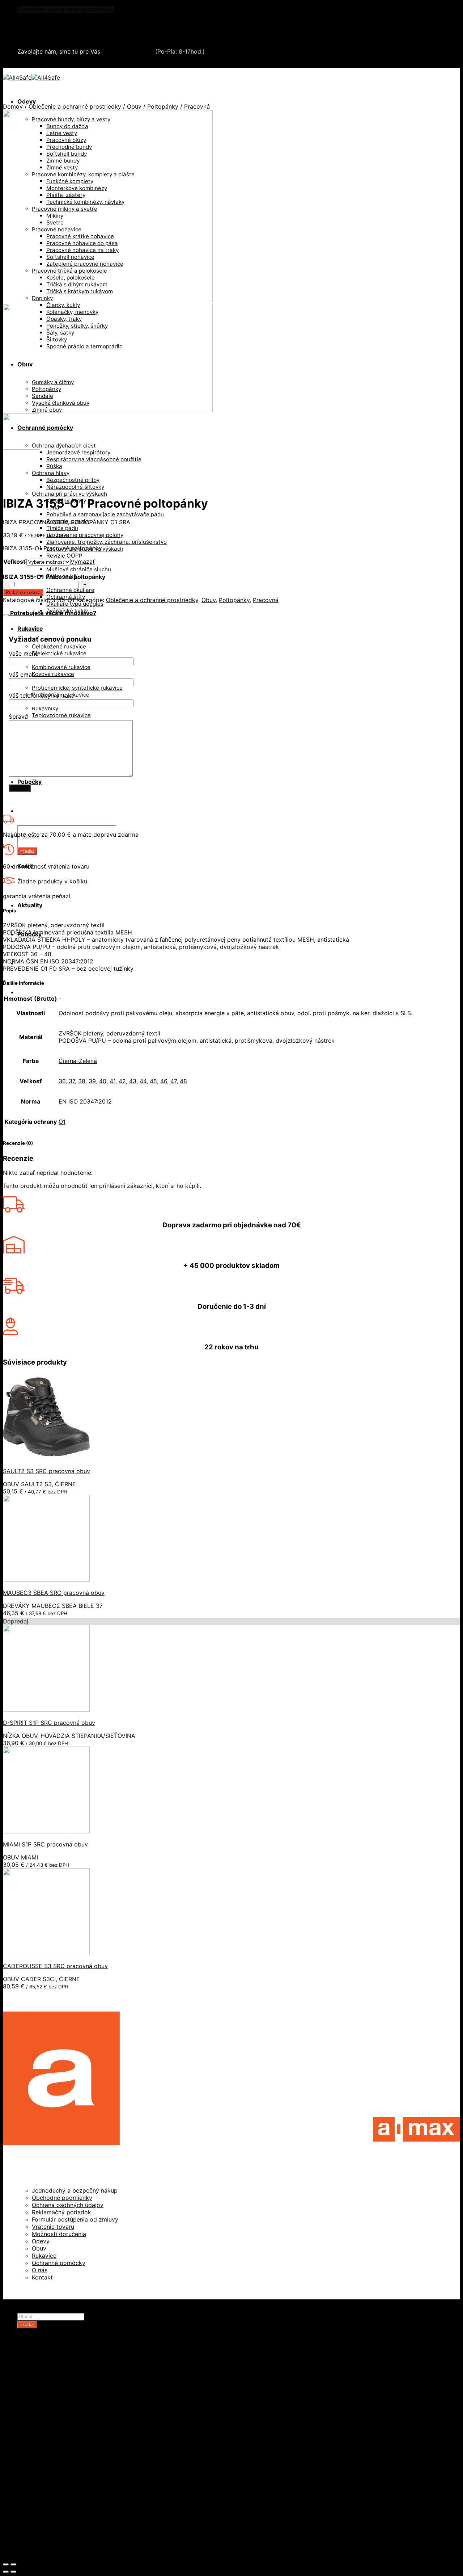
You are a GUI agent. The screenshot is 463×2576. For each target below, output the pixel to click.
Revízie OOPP (64, 556)
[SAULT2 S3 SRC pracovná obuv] (46, 1458)
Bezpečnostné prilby (73, 480)
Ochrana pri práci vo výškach (69, 494)
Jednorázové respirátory (78, 452)
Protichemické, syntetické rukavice (77, 688)
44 (143, 1081)
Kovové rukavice (53, 674)
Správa (18, 717)
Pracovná (197, 106)
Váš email (22, 675)
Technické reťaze (57, 2426)
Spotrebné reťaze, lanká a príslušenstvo (88, 2419)
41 (112, 1081)
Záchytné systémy (58, 2470)
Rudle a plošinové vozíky (67, 2412)
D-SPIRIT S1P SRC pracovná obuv (49, 1723)
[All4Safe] (31, 77)
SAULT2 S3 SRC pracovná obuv (46, 1471)
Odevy (27, 101)
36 (62, 1081)
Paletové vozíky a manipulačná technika (88, 2404)
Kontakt (42, 2277)
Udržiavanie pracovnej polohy (85, 535)
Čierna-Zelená (78, 1061)
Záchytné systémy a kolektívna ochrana (73, 24)
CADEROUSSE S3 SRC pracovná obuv (55, 1966)
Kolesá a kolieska (56, 2390)
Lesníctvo (46, 2455)
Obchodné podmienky (62, 2198)
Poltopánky (163, 106)
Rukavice (30, 629)
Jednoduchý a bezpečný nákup (75, 2190)
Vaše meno (24, 654)
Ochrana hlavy (51, 473)
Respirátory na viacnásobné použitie (94, 459)
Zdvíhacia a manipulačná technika (65, 17)
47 (173, 1081)
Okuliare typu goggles (75, 604)
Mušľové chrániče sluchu (79, 569)
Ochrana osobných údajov (68, 2205)
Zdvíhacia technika (58, 2448)
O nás (40, 2270)
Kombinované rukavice (61, 667)
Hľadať (27, 851)
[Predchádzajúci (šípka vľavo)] (6, 2572)
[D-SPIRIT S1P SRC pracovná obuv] (46, 1710)
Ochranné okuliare (70, 590)
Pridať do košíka (23, 592)
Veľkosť (14, 562)
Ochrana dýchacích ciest (64, 446)
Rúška (54, 466)
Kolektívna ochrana (59, 2477)
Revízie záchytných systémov (74, 2506)
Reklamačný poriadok (61, 2212)
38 (82, 1081)
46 (164, 1081)
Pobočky (29, 782)
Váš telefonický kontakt (41, 696)
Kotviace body (52, 2484)
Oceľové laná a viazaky (64, 2397)
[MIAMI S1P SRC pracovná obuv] (46, 1831)
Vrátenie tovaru (53, 2227)
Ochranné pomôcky (45, 428)
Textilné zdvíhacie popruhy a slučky (82, 2433)
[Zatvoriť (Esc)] (6, 2564)
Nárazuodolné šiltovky (75, 487)
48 (183, 1081)
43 (133, 1081)
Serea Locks (35, 38)
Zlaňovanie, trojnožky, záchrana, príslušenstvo (107, 542)
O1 (62, 1122)
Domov (13, 106)
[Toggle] (6, 615)
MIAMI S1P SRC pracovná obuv (45, 1844)
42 (122, 1081)
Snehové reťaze (40, 31)
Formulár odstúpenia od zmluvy (75, 2219)
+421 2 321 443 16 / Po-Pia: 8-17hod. (73, 64)
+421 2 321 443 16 (128, 51)
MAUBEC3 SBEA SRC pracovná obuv (54, 1593)
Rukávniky (45, 708)
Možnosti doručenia (59, 2234)
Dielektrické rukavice (59, 653)
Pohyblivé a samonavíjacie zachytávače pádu (105, 514)
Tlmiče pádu (62, 528)
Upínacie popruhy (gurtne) (70, 2441)
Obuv (134, 106)
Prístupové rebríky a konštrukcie (78, 2491)
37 (72, 1081)
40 (103, 1081)
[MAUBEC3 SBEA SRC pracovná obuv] (46, 1580)
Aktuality (30, 905)
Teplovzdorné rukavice (61, 715)
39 (92, 1081)
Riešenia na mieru (57, 2499)
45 (153, 1081)
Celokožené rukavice (59, 646)
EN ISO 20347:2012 (85, 1101)
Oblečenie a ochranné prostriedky (66, 9)
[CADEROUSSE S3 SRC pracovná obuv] (46, 1953)
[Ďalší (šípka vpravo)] (13, 2572)
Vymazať (83, 562)
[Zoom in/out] (13, 2564)
